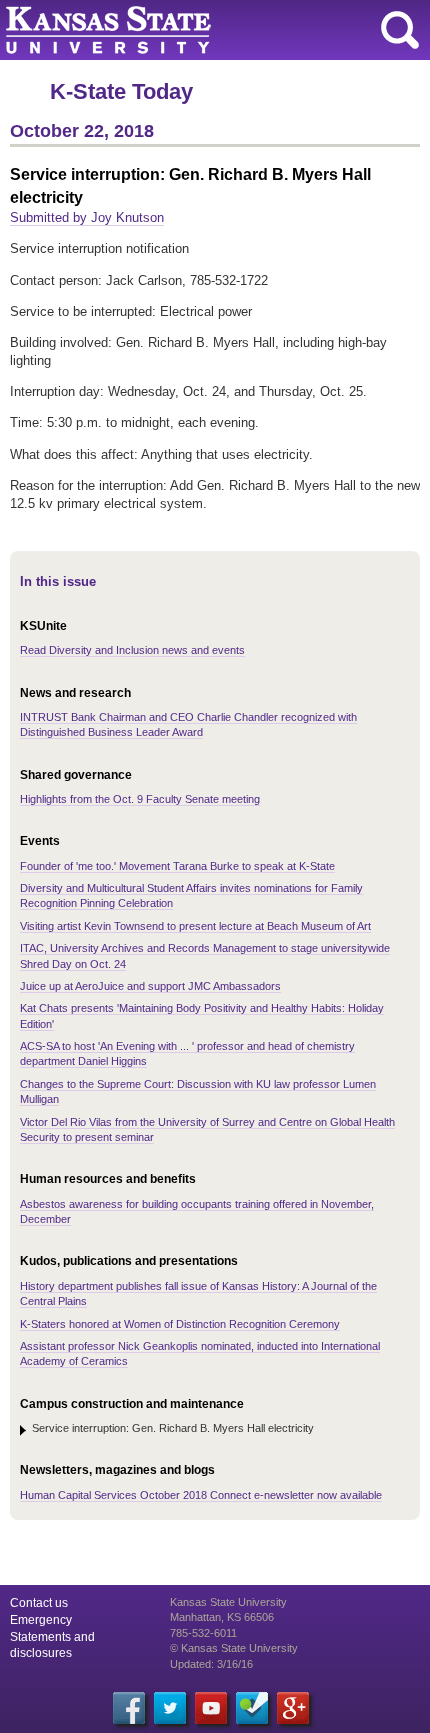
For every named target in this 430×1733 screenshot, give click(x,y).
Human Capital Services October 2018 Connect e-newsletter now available (201, 1495)
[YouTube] (211, 1708)
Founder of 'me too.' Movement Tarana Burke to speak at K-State (177, 866)
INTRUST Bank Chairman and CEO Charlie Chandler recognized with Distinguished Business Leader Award (188, 724)
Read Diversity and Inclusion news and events (132, 650)
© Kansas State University (234, 1648)
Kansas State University (182, 30)
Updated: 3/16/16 (211, 1664)
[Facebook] (129, 1708)
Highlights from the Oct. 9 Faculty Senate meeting (140, 799)
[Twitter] (170, 1708)
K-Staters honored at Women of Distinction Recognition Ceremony (180, 1324)
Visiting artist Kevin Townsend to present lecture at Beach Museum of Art (195, 926)
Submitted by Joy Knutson (87, 217)
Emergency (41, 1620)
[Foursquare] (252, 1708)
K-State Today (121, 91)
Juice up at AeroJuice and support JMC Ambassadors (150, 986)
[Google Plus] (293, 1708)
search (400, 30)
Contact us (39, 1603)
